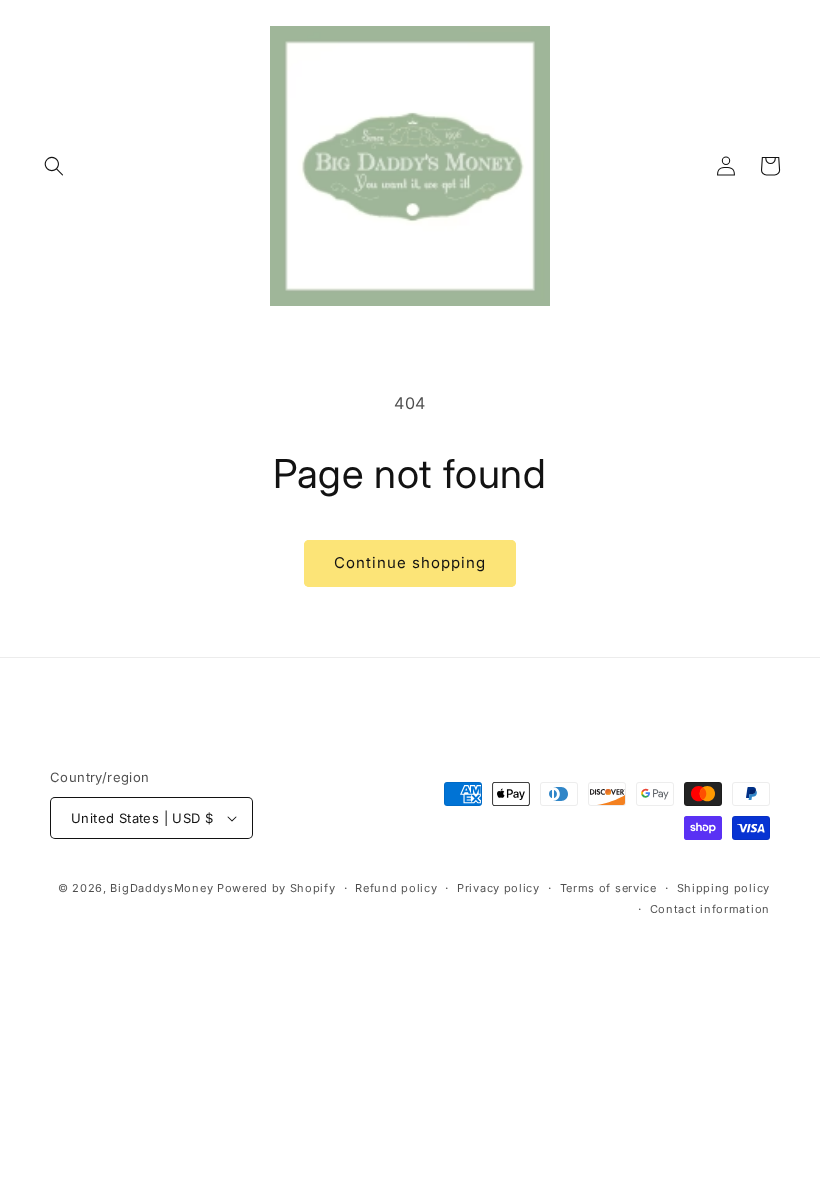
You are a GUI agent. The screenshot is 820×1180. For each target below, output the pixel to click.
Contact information (710, 909)
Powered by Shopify (276, 888)
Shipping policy (724, 888)
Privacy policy (498, 888)
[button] (54, 166)
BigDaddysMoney (161, 888)
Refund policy (396, 888)
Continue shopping (410, 562)
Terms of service (608, 888)
